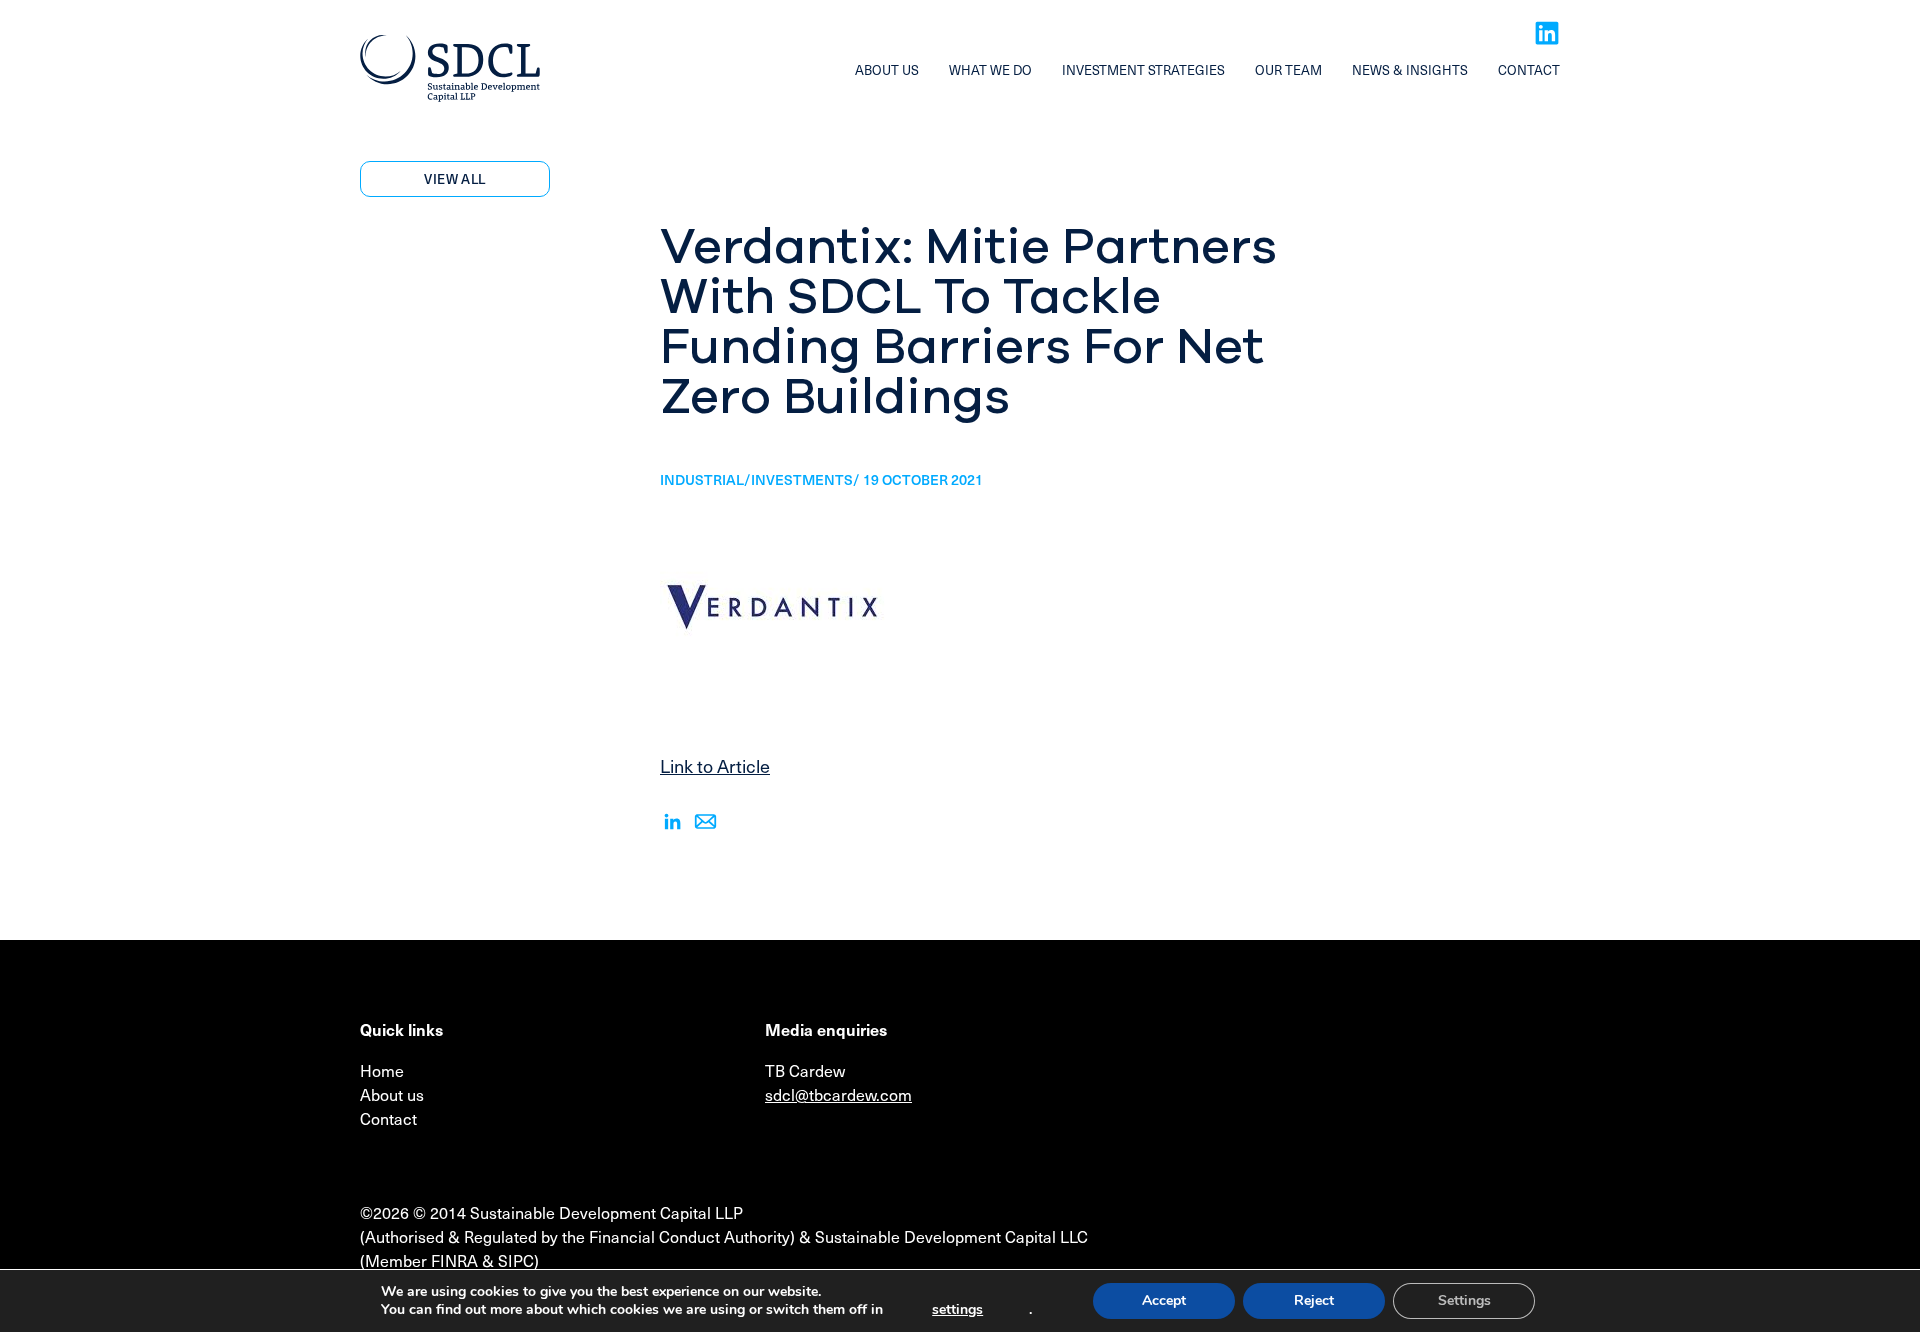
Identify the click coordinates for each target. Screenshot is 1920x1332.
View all (454, 178)
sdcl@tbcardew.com (838, 1094)
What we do (990, 69)
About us (887, 69)
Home (382, 1070)
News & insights (1410, 69)
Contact (1529, 69)
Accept (1164, 1300)
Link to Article (715, 765)
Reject (1314, 1300)
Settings (1464, 1300)
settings (957, 1310)
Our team (1288, 69)
